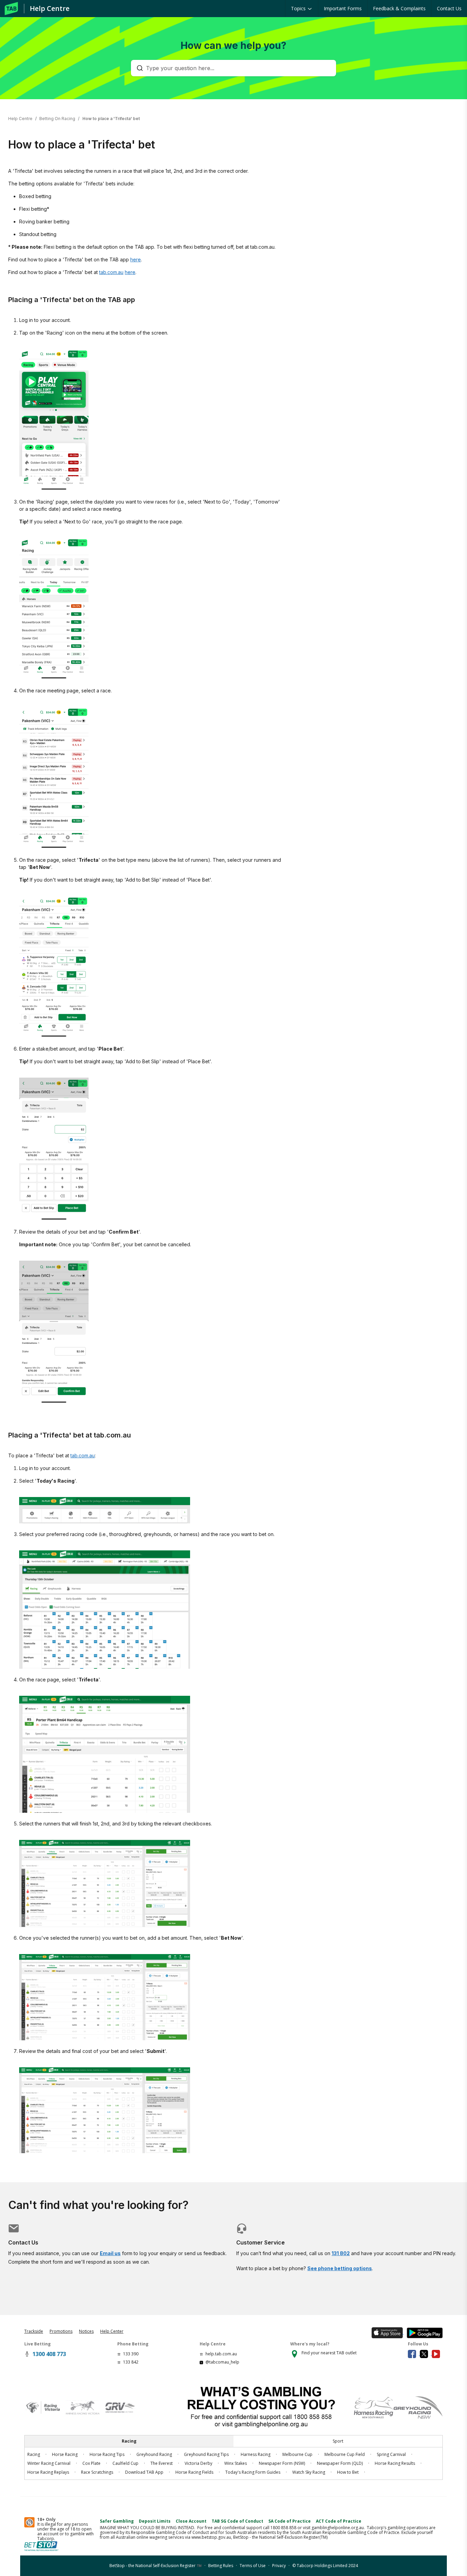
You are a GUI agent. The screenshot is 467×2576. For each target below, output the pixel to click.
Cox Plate (91, 2463)
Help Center (112, 2331)
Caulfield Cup (125, 2463)
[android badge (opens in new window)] (423, 2332)
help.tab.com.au (221, 2354)
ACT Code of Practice (339, 2521)
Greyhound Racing (154, 2454)
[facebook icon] (414, 2353)
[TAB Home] (11, 9)
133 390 (131, 2354)
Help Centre (50, 8)
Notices (86, 2331)
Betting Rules (221, 2566)
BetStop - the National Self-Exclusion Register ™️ (156, 2566)
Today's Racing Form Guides (253, 2472)
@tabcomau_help (222, 2362)
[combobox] (237, 68)
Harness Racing (256, 2454)
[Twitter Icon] (426, 2353)
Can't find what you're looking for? (98, 2205)
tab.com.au (111, 272)
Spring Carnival (391, 2454)
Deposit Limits (155, 2521)
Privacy (279, 2566)
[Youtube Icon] (437, 2353)
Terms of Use (253, 2566)
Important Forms (343, 8)
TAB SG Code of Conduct (237, 2521)
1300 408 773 (49, 2354)
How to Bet (348, 2472)
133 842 (131, 2362)
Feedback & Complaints (399, 8)
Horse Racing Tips (107, 2454)
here (136, 259)
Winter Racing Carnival (49, 2463)
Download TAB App (144, 2472)
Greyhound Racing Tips (206, 2454)
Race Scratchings (97, 2472)
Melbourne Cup (297, 2454)
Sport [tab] (338, 2441)
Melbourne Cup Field (345, 2454)
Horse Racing (65, 2454)
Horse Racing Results (395, 2463)
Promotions (61, 2331)
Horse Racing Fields (194, 2472)
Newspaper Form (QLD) (340, 2463)
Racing (34, 2454)
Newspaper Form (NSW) (282, 2463)
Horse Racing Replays (48, 2472)
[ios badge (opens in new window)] (386, 2332)
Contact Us (449, 8)
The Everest (162, 2463)
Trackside (34, 2331)
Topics (299, 8)
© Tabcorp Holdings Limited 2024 (325, 2566)
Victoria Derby (198, 2463)
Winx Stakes (236, 2463)
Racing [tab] (129, 2441)
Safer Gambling (117, 2521)
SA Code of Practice (290, 2521)
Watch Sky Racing (309, 2472)
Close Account (191, 2521)
